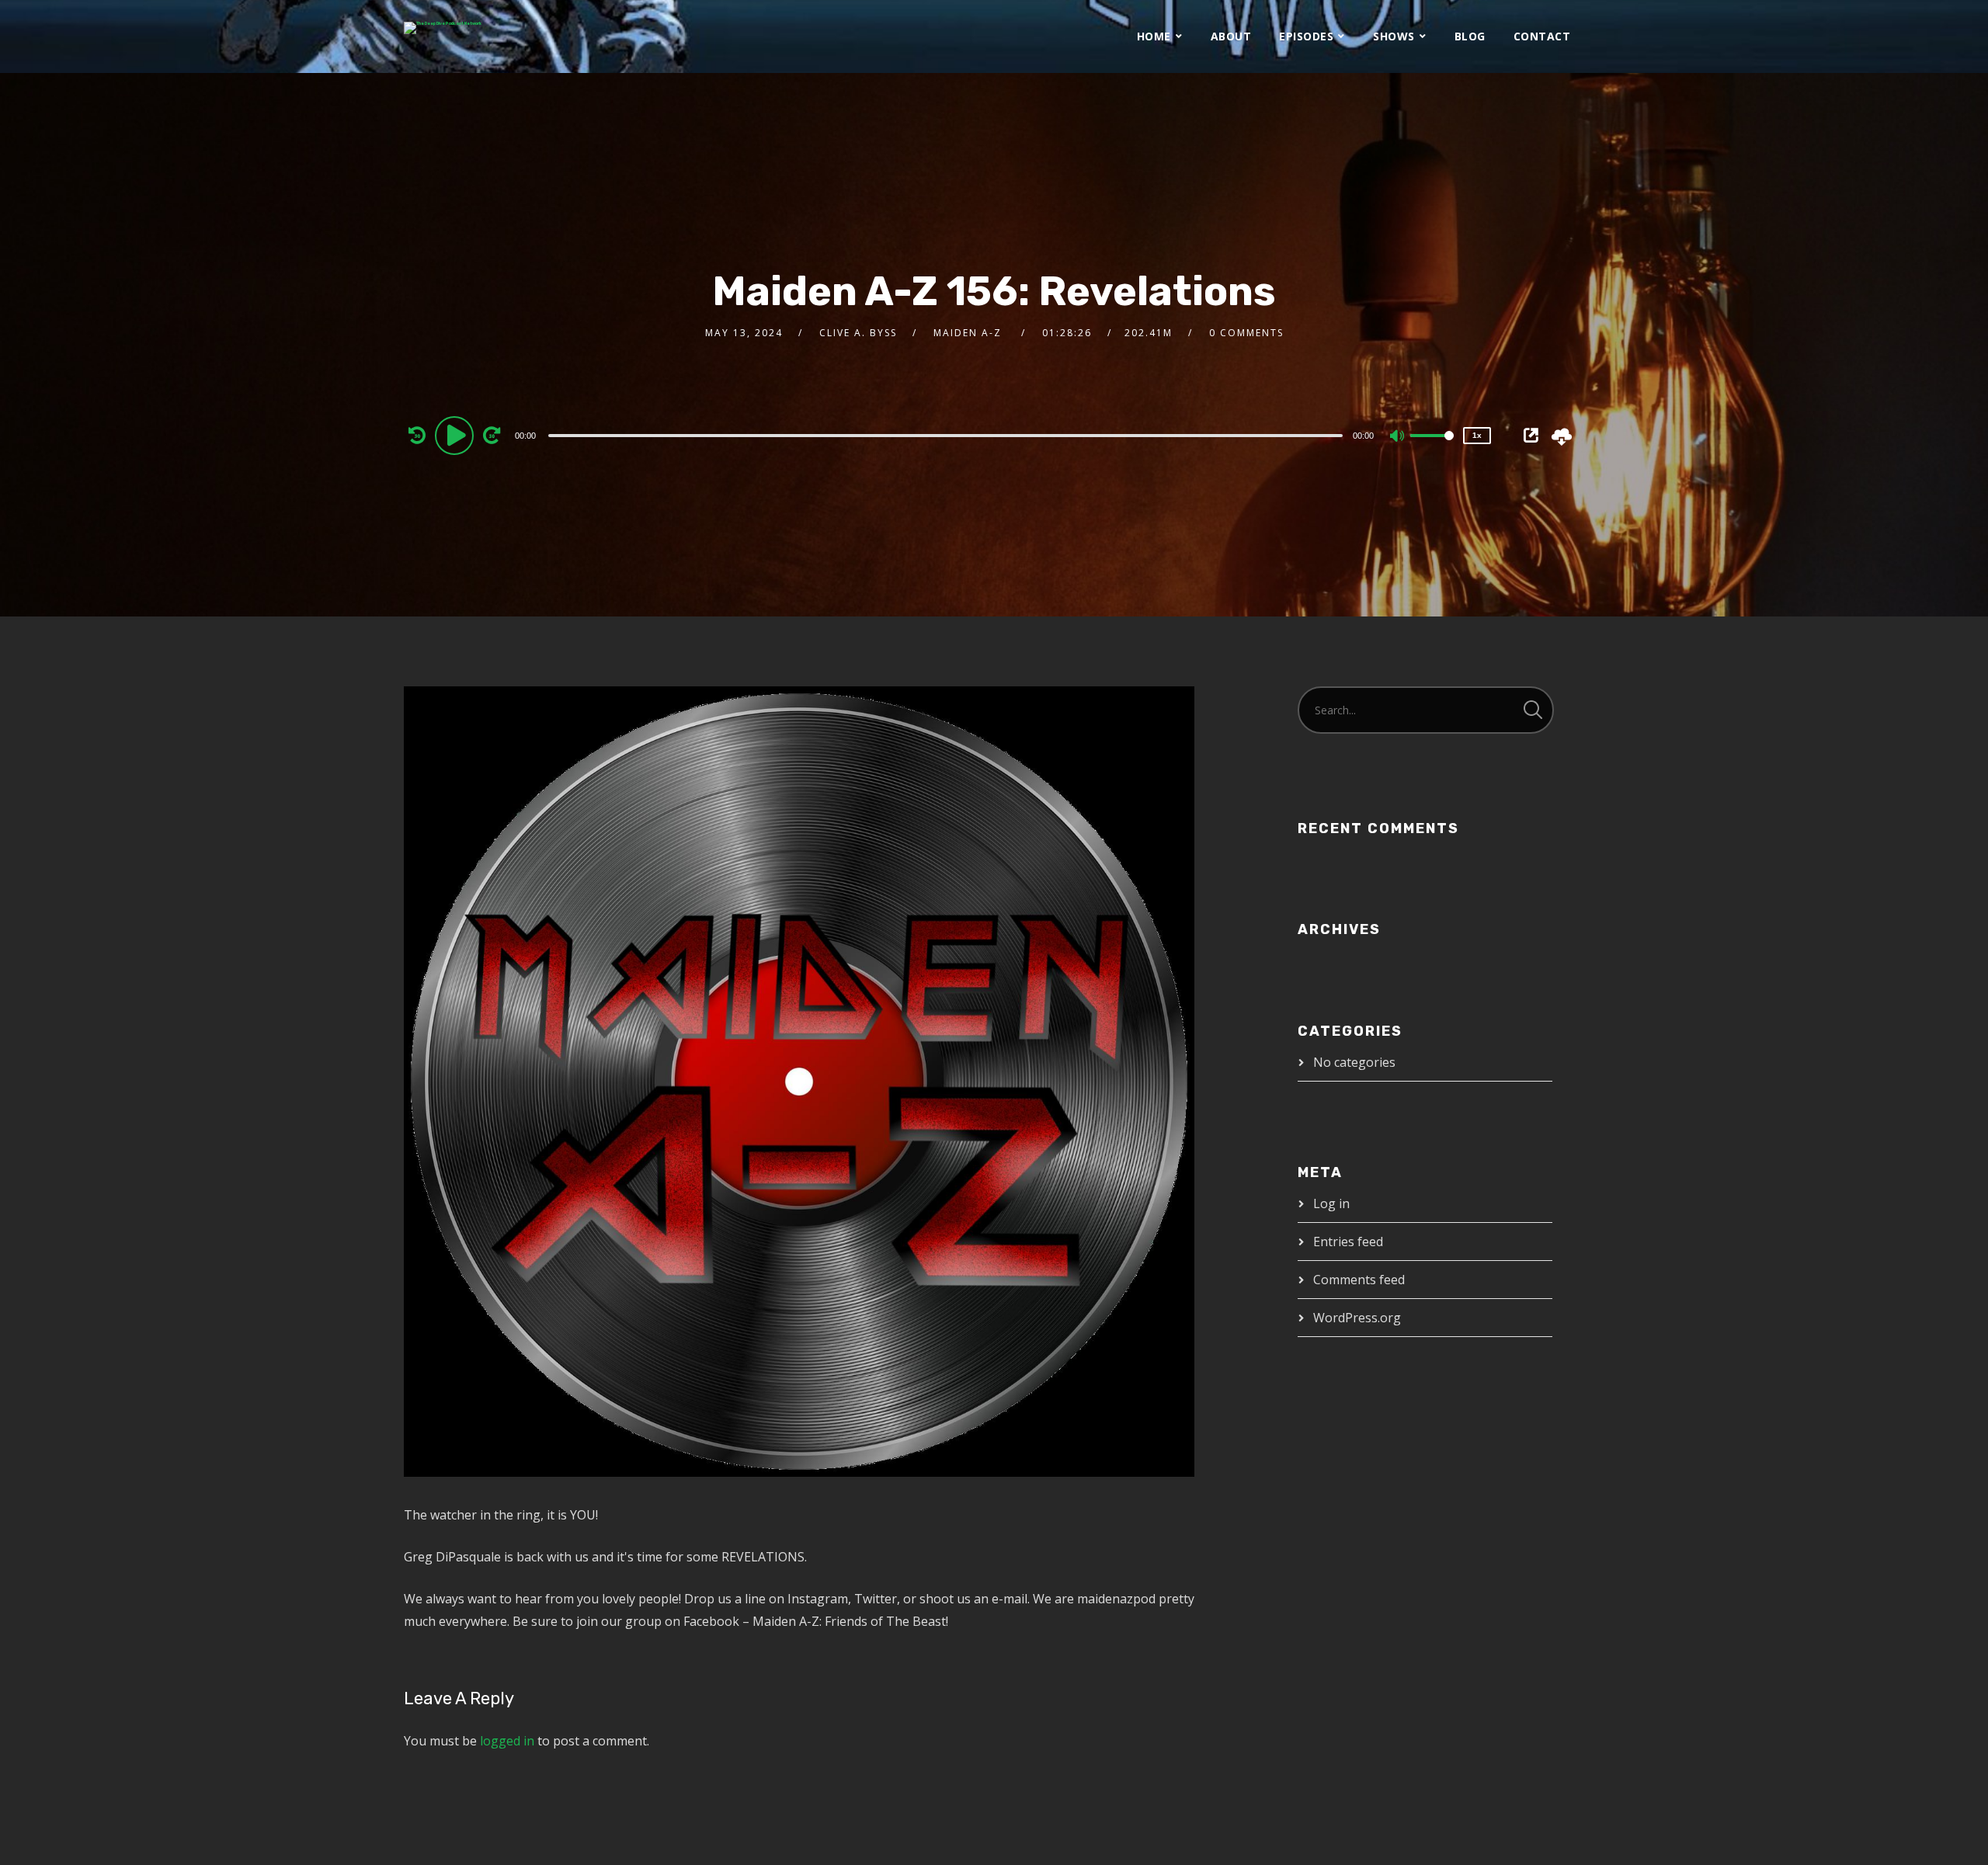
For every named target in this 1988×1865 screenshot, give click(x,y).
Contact (1542, 36)
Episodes (1306, 36)
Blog (1470, 36)
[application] (947, 435)
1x (1477, 435)
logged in (507, 1741)
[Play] (457, 435)
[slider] (1432, 448)
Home (1154, 36)
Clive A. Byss (858, 333)
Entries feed (1348, 1242)
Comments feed (1359, 1280)
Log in (1331, 1203)
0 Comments (1246, 333)
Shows (1394, 36)
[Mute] (1398, 437)
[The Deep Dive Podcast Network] (443, 28)
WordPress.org (1357, 1318)
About (1231, 36)
